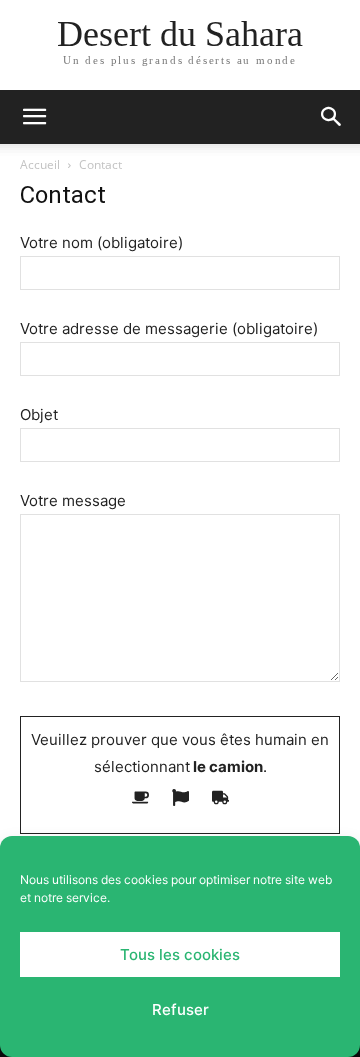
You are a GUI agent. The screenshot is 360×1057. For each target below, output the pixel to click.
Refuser (180, 1009)
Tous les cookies (180, 954)
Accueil (40, 164)
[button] (34, 117)
